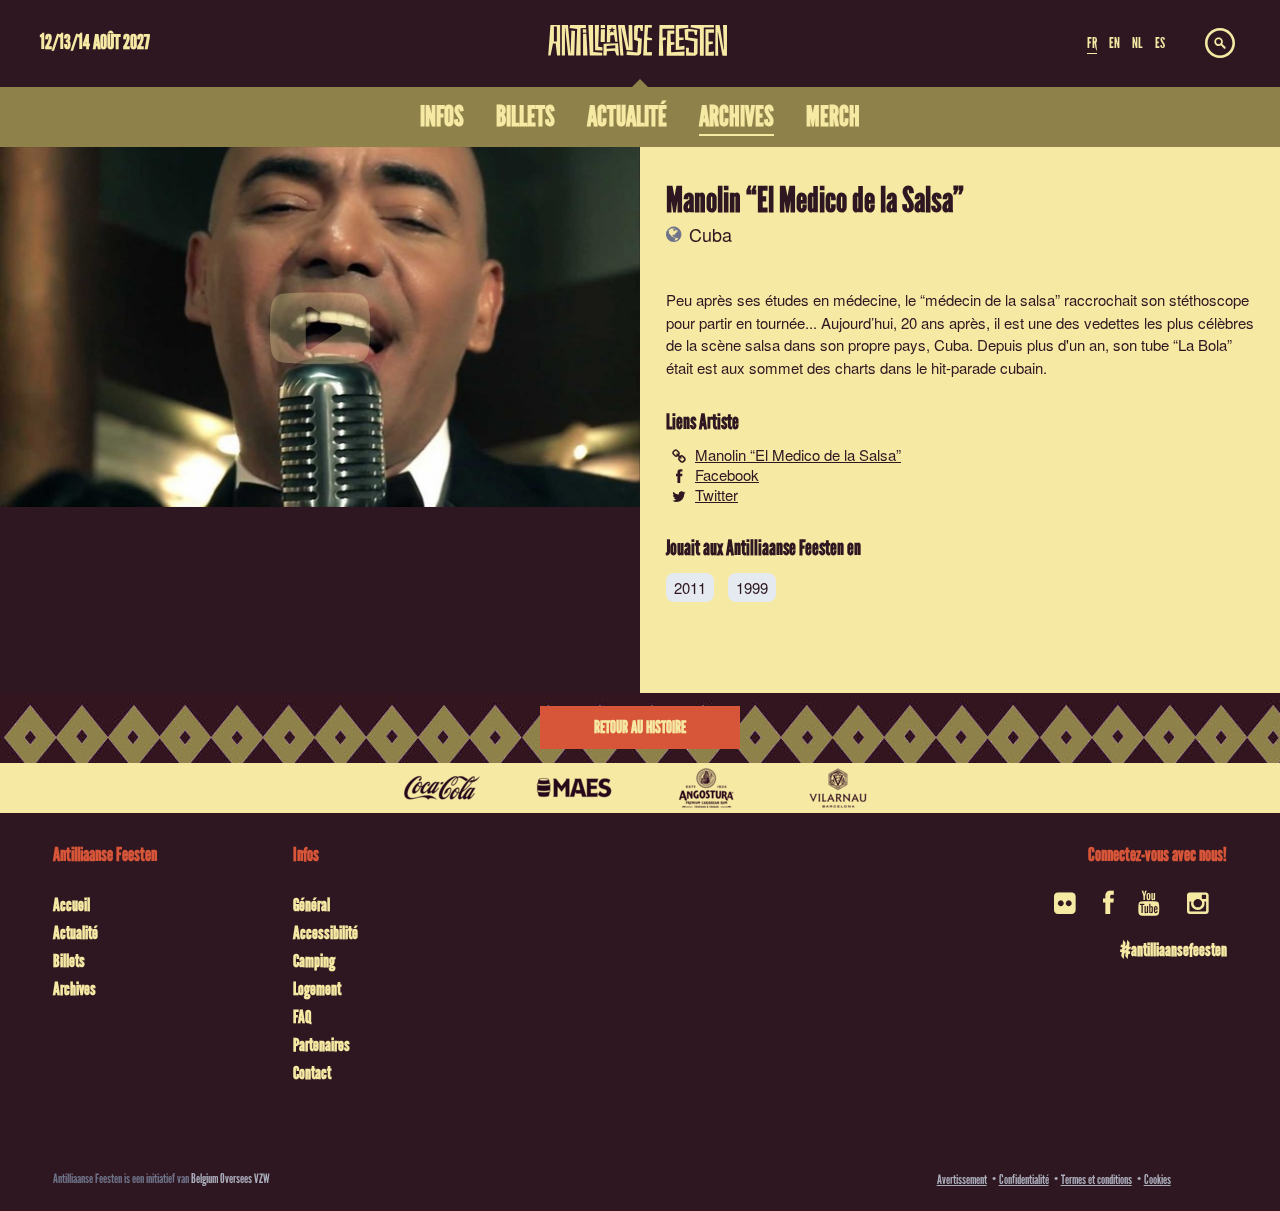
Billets (69, 961)
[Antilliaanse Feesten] (638, 28)
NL (1137, 43)
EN (1114, 43)
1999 (752, 587)
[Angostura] (706, 788)
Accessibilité (325, 933)
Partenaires (321, 1045)
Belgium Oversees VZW (230, 1178)
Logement (317, 989)
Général (311, 905)
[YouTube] (1150, 909)
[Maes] (574, 788)
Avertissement (962, 1179)
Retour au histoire (640, 727)
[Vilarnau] (838, 788)
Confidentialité (1024, 1179)
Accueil (71, 905)
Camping (314, 961)
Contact (312, 1073)
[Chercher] (1220, 44)
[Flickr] (1066, 909)
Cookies (1157, 1179)
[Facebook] (1108, 909)
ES (1160, 43)
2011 (690, 587)
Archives (74, 989)
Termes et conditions (1096, 1179)
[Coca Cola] (442, 788)
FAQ (302, 1017)
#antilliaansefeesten (1173, 950)
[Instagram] (1199, 909)
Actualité (75, 933)
